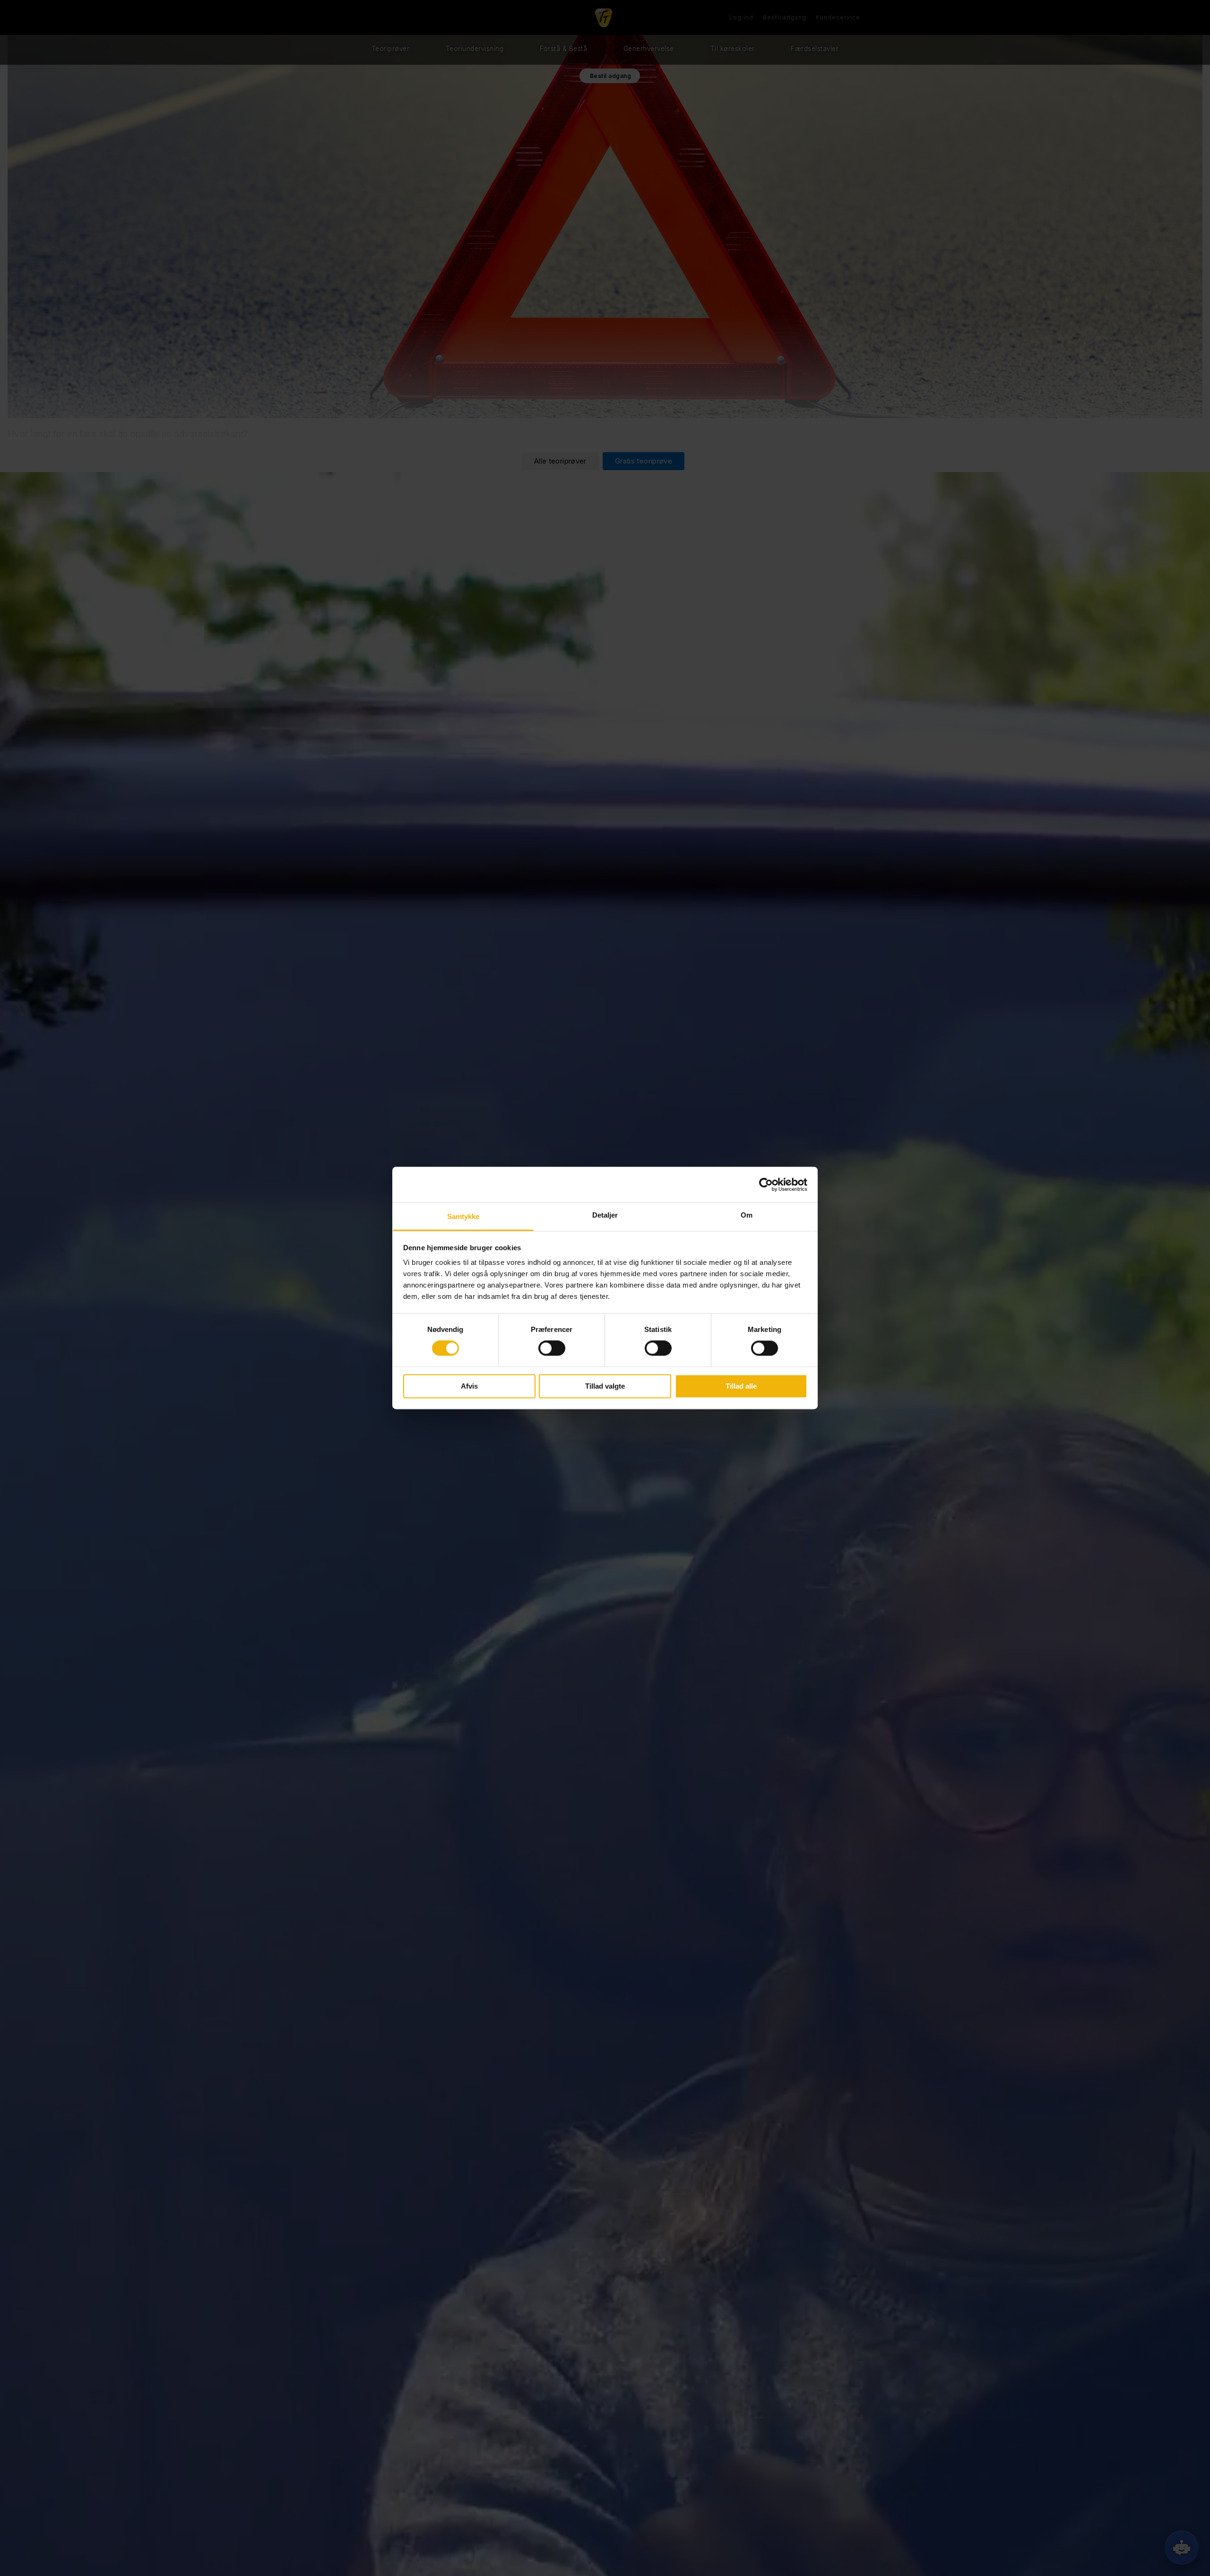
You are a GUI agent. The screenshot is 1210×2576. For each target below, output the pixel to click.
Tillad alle (741, 1386)
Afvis (469, 1386)
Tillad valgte (605, 1386)
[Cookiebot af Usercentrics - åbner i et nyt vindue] (766, 1185)
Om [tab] (747, 1215)
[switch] (552, 1348)
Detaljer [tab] (605, 1215)
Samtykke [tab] (463, 1216)
